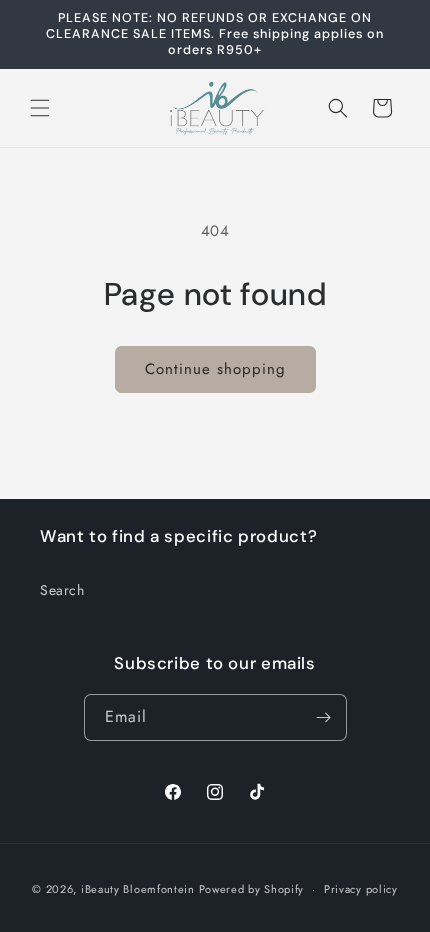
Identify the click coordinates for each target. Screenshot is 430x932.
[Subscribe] (324, 717)
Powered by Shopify (252, 889)
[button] (40, 108)
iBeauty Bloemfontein (138, 889)
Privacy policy (361, 889)
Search (62, 590)
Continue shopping (215, 369)
